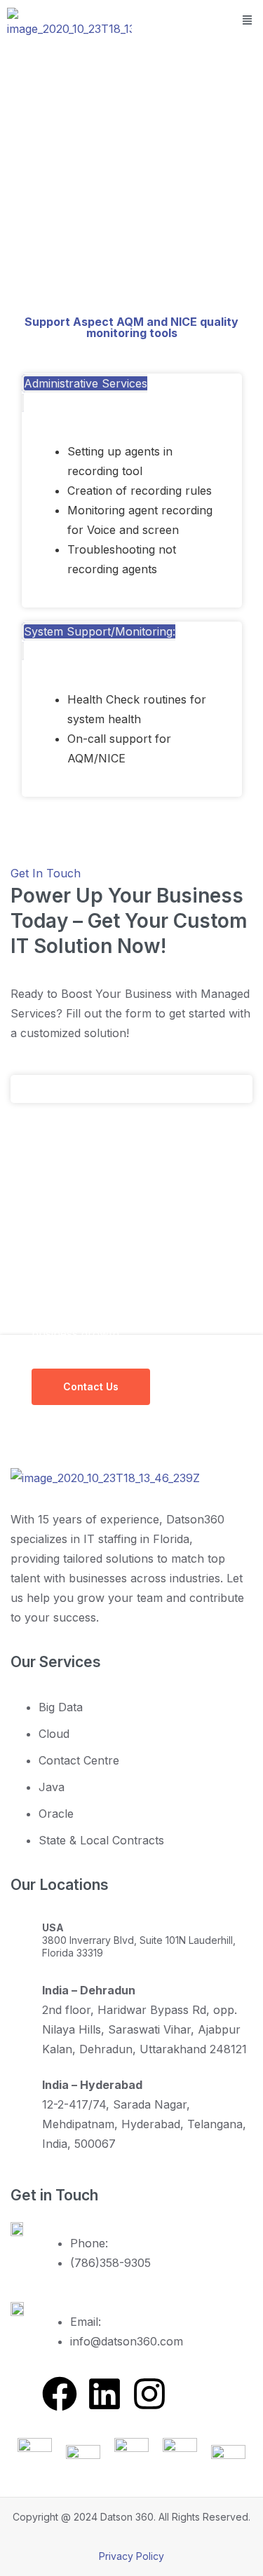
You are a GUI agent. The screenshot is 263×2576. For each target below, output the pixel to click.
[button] (248, 20)
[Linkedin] (104, 2394)
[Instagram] (149, 2394)
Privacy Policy (131, 2556)
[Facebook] (60, 2394)
